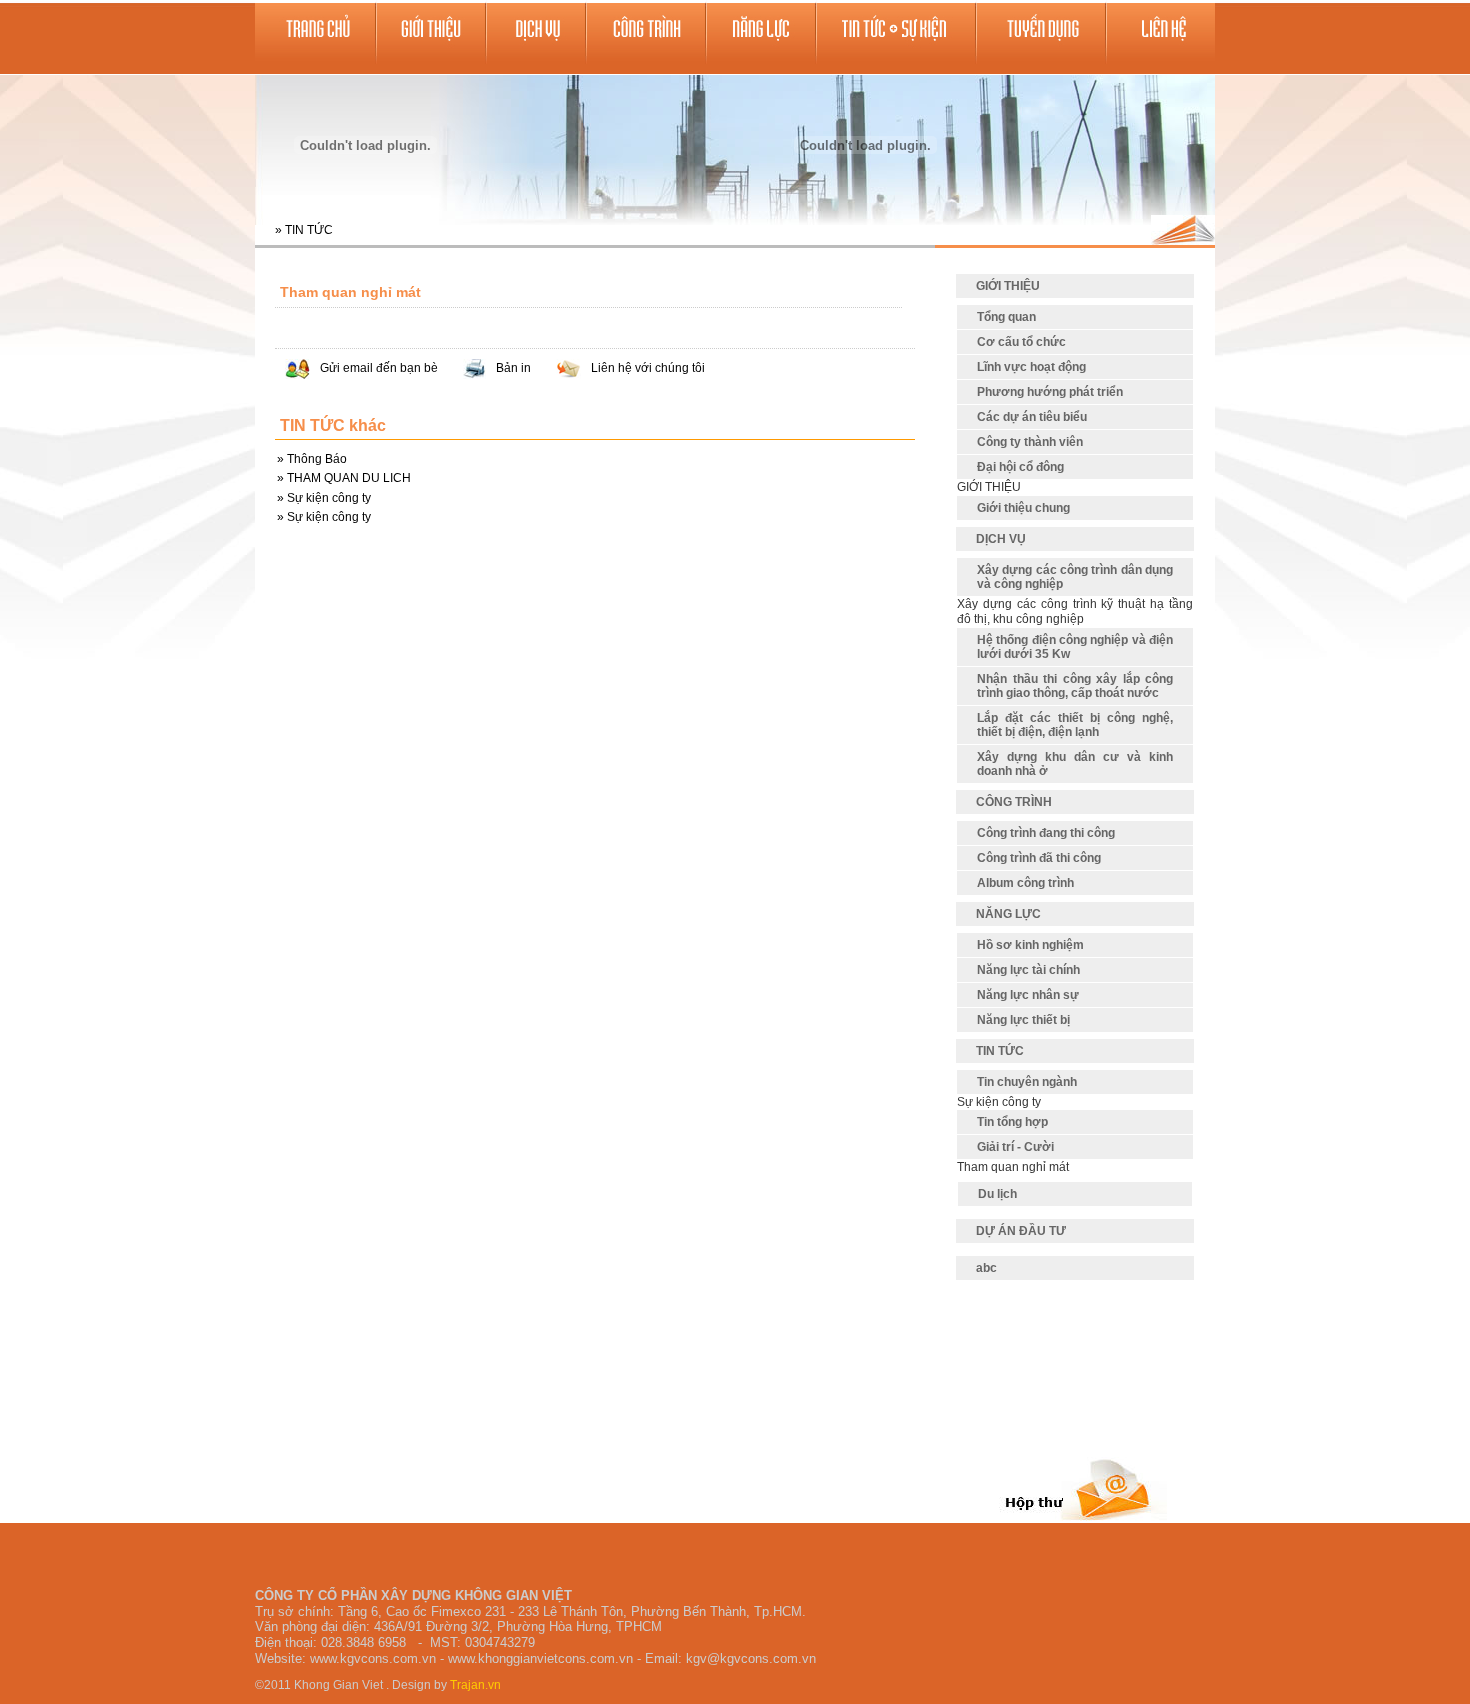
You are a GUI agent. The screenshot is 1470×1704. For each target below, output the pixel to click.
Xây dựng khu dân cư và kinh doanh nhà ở (1075, 764)
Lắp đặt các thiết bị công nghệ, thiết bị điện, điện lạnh (1075, 725)
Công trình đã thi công (1039, 858)
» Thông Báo (312, 459)
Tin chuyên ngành (1027, 1082)
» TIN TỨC (304, 230)
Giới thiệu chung (1023, 508)
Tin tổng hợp (1012, 1122)
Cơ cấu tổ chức (1021, 342)
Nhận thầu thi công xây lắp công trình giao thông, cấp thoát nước (1075, 686)
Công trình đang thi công (1046, 833)
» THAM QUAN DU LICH (344, 478)
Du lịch (997, 1194)
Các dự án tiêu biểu (1032, 417)
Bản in (513, 368)
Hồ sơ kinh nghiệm (1030, 945)
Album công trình (1025, 883)
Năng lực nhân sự (1028, 995)
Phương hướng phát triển (1050, 392)
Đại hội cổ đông (1020, 467)
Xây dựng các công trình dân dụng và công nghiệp (1075, 577)
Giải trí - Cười (1015, 1147)
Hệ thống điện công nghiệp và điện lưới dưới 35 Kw (1075, 647)
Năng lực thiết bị (1023, 1020)
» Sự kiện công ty (324, 498)
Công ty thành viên (1030, 442)
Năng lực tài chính (1028, 970)
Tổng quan (1006, 317)
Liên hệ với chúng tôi (648, 368)
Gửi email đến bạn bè (379, 368)
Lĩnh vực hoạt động (1031, 367)
